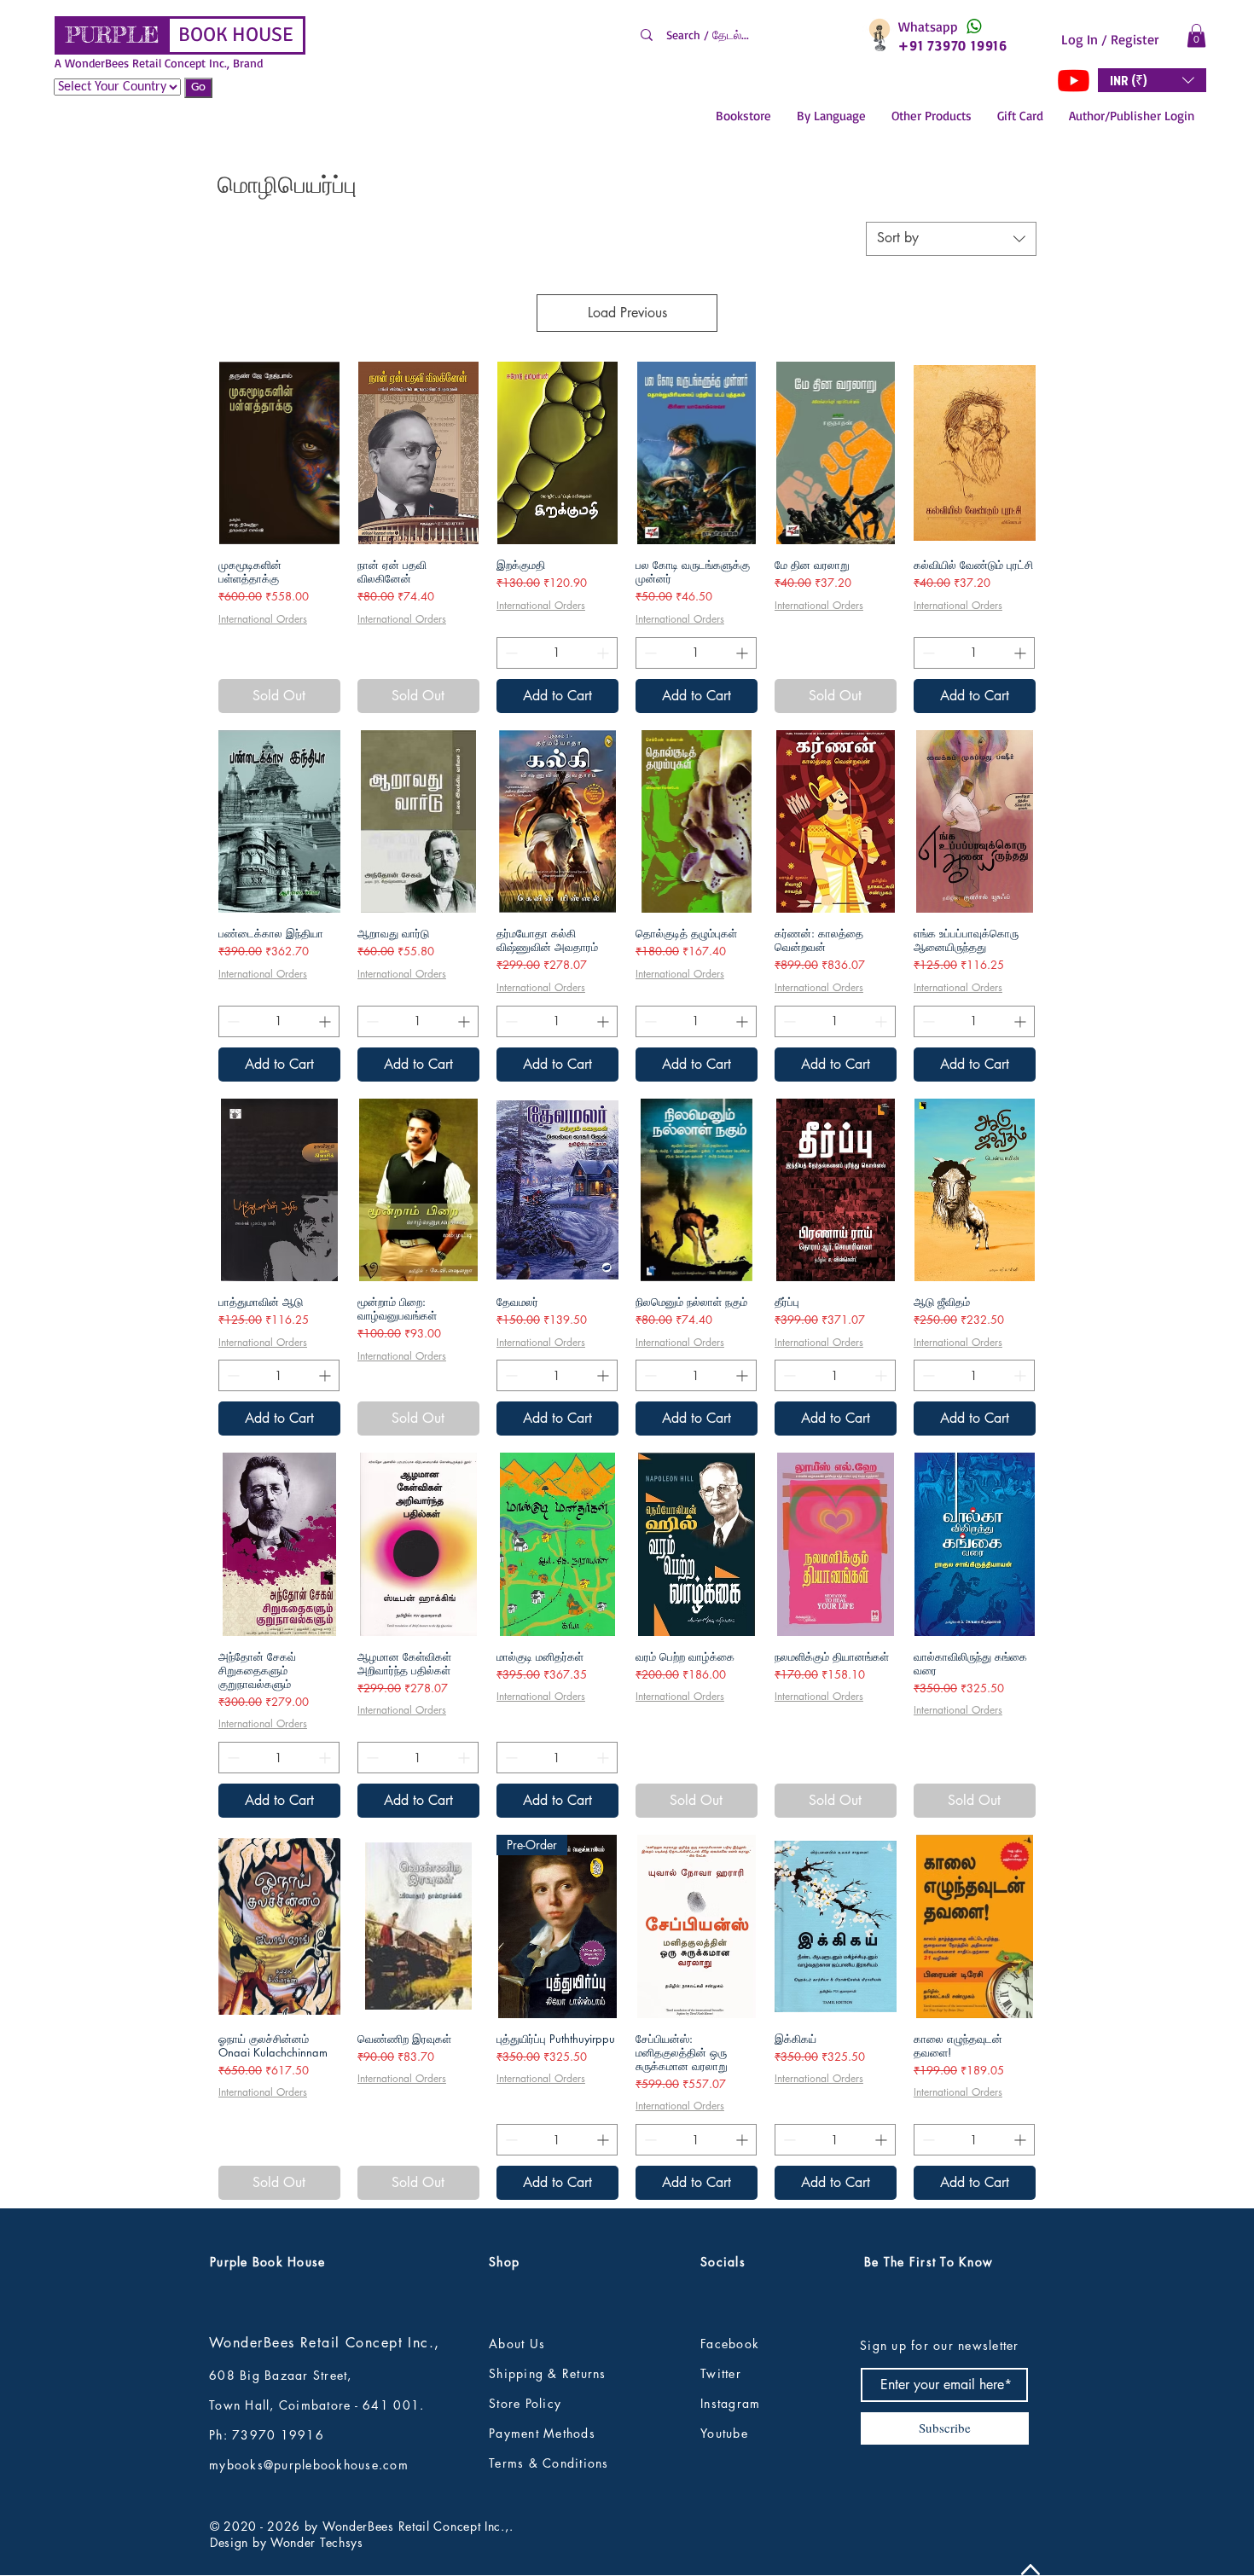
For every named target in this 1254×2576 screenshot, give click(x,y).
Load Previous (627, 313)
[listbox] (1152, 80)
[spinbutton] (557, 653)
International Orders (263, 619)
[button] (1196, 35)
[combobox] (951, 239)
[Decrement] (510, 653)
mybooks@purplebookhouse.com (309, 2465)
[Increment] (604, 653)
